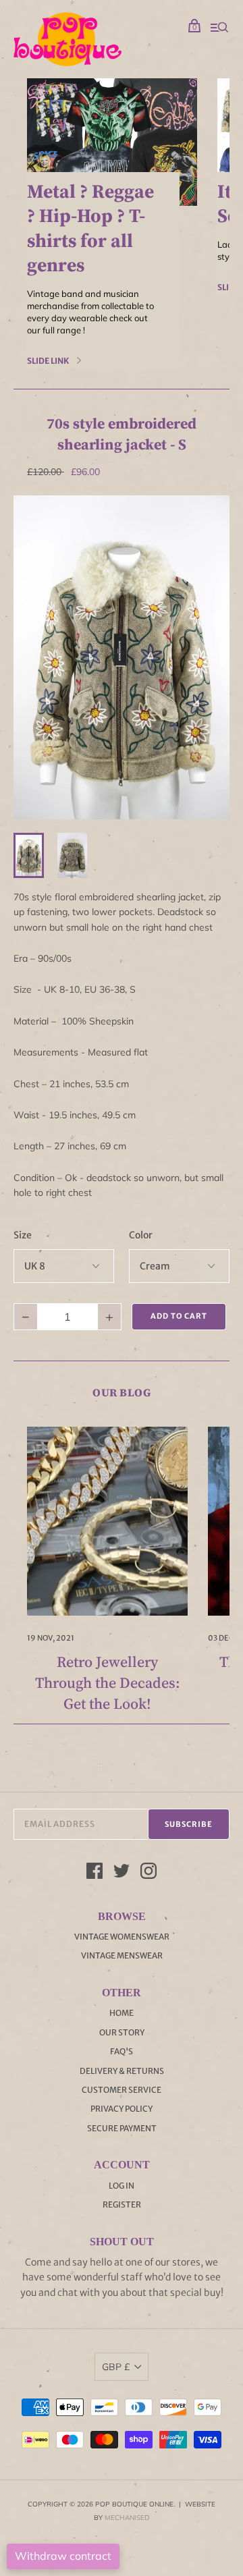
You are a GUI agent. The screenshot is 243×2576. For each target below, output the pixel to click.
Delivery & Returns (122, 2071)
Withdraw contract (63, 2556)
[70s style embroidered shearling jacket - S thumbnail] (29, 855)
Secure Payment (122, 2128)
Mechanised (127, 2518)
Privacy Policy (122, 2109)
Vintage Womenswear (122, 1937)
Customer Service (122, 2090)
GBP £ (116, 2367)
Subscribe (189, 1824)
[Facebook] (94, 1873)
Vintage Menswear (122, 1955)
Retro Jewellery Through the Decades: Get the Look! (108, 1682)
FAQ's (122, 2051)
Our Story (122, 2032)
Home (122, 2013)
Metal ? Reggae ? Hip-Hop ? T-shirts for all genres (90, 228)
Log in (122, 2186)
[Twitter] (122, 1873)
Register (122, 2204)
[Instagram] (148, 1873)
